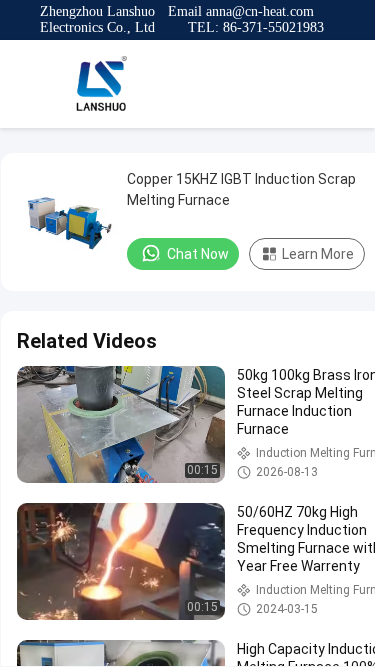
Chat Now (198, 254)
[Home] (100, 84)
